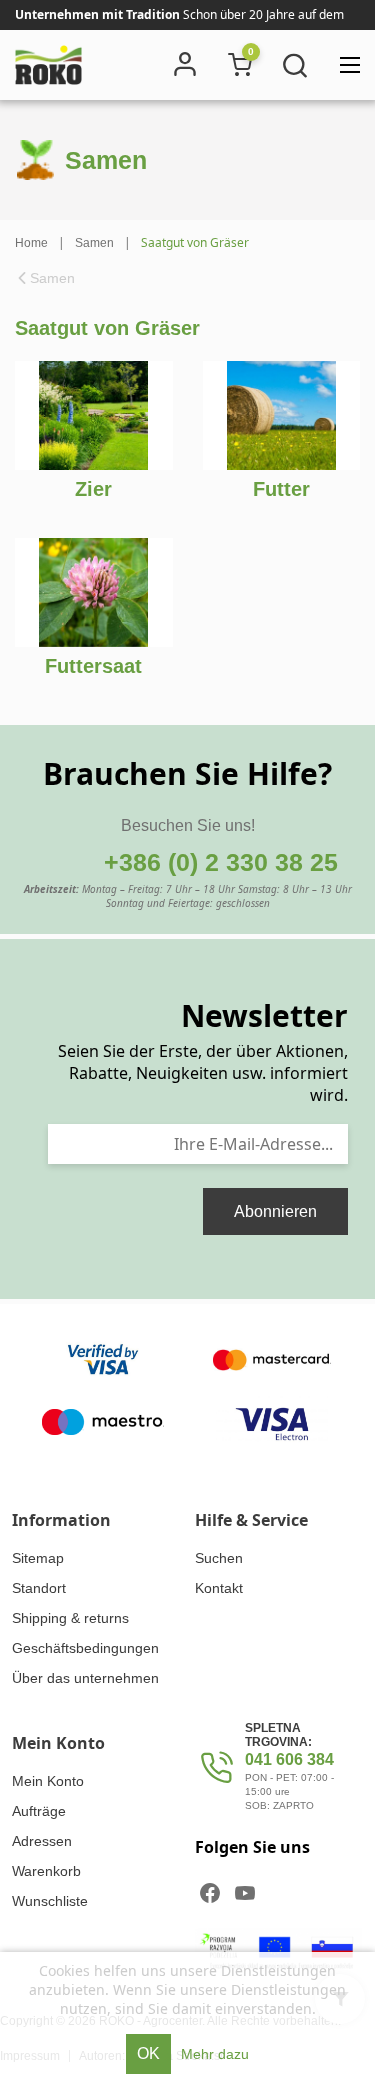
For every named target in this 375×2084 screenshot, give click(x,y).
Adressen (42, 1841)
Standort (39, 1588)
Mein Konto (48, 1781)
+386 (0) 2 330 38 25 (221, 862)
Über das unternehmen (85, 1678)
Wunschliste (50, 1901)
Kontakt (219, 1588)
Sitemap (38, 1558)
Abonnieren (275, 1211)
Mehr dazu (215, 2054)
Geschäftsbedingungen (85, 1648)
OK (148, 2053)
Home (31, 243)
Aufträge (39, 1811)
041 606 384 (289, 1759)
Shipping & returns (70, 1618)
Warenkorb (46, 1871)
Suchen (219, 1558)
